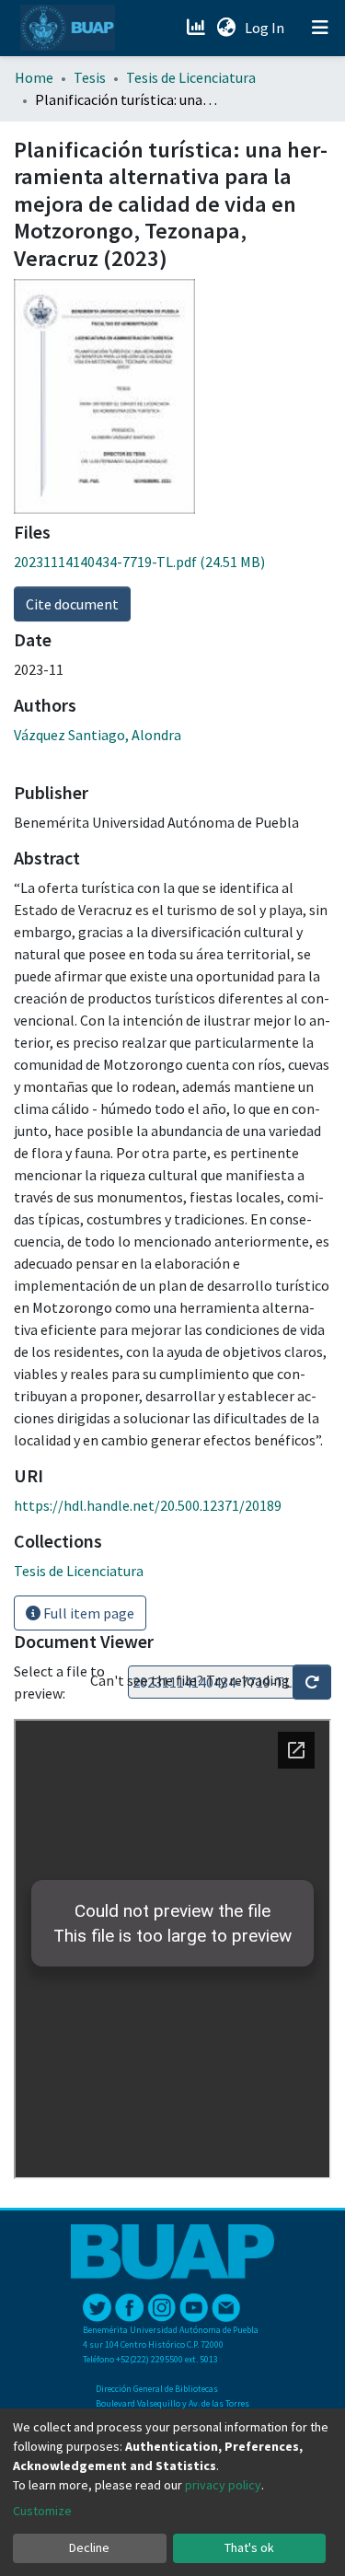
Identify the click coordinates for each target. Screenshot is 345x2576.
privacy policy (223, 2485)
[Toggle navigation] (320, 28)
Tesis (90, 77)
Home (34, 77)
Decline (89, 2547)
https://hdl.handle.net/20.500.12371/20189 (148, 1505)
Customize (42, 2511)
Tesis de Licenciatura (191, 77)
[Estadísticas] (197, 28)
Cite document (72, 604)
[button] (226, 28)
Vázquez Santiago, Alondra (98, 735)
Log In (266, 28)
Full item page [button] (87, 1613)
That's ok (249, 2547)
